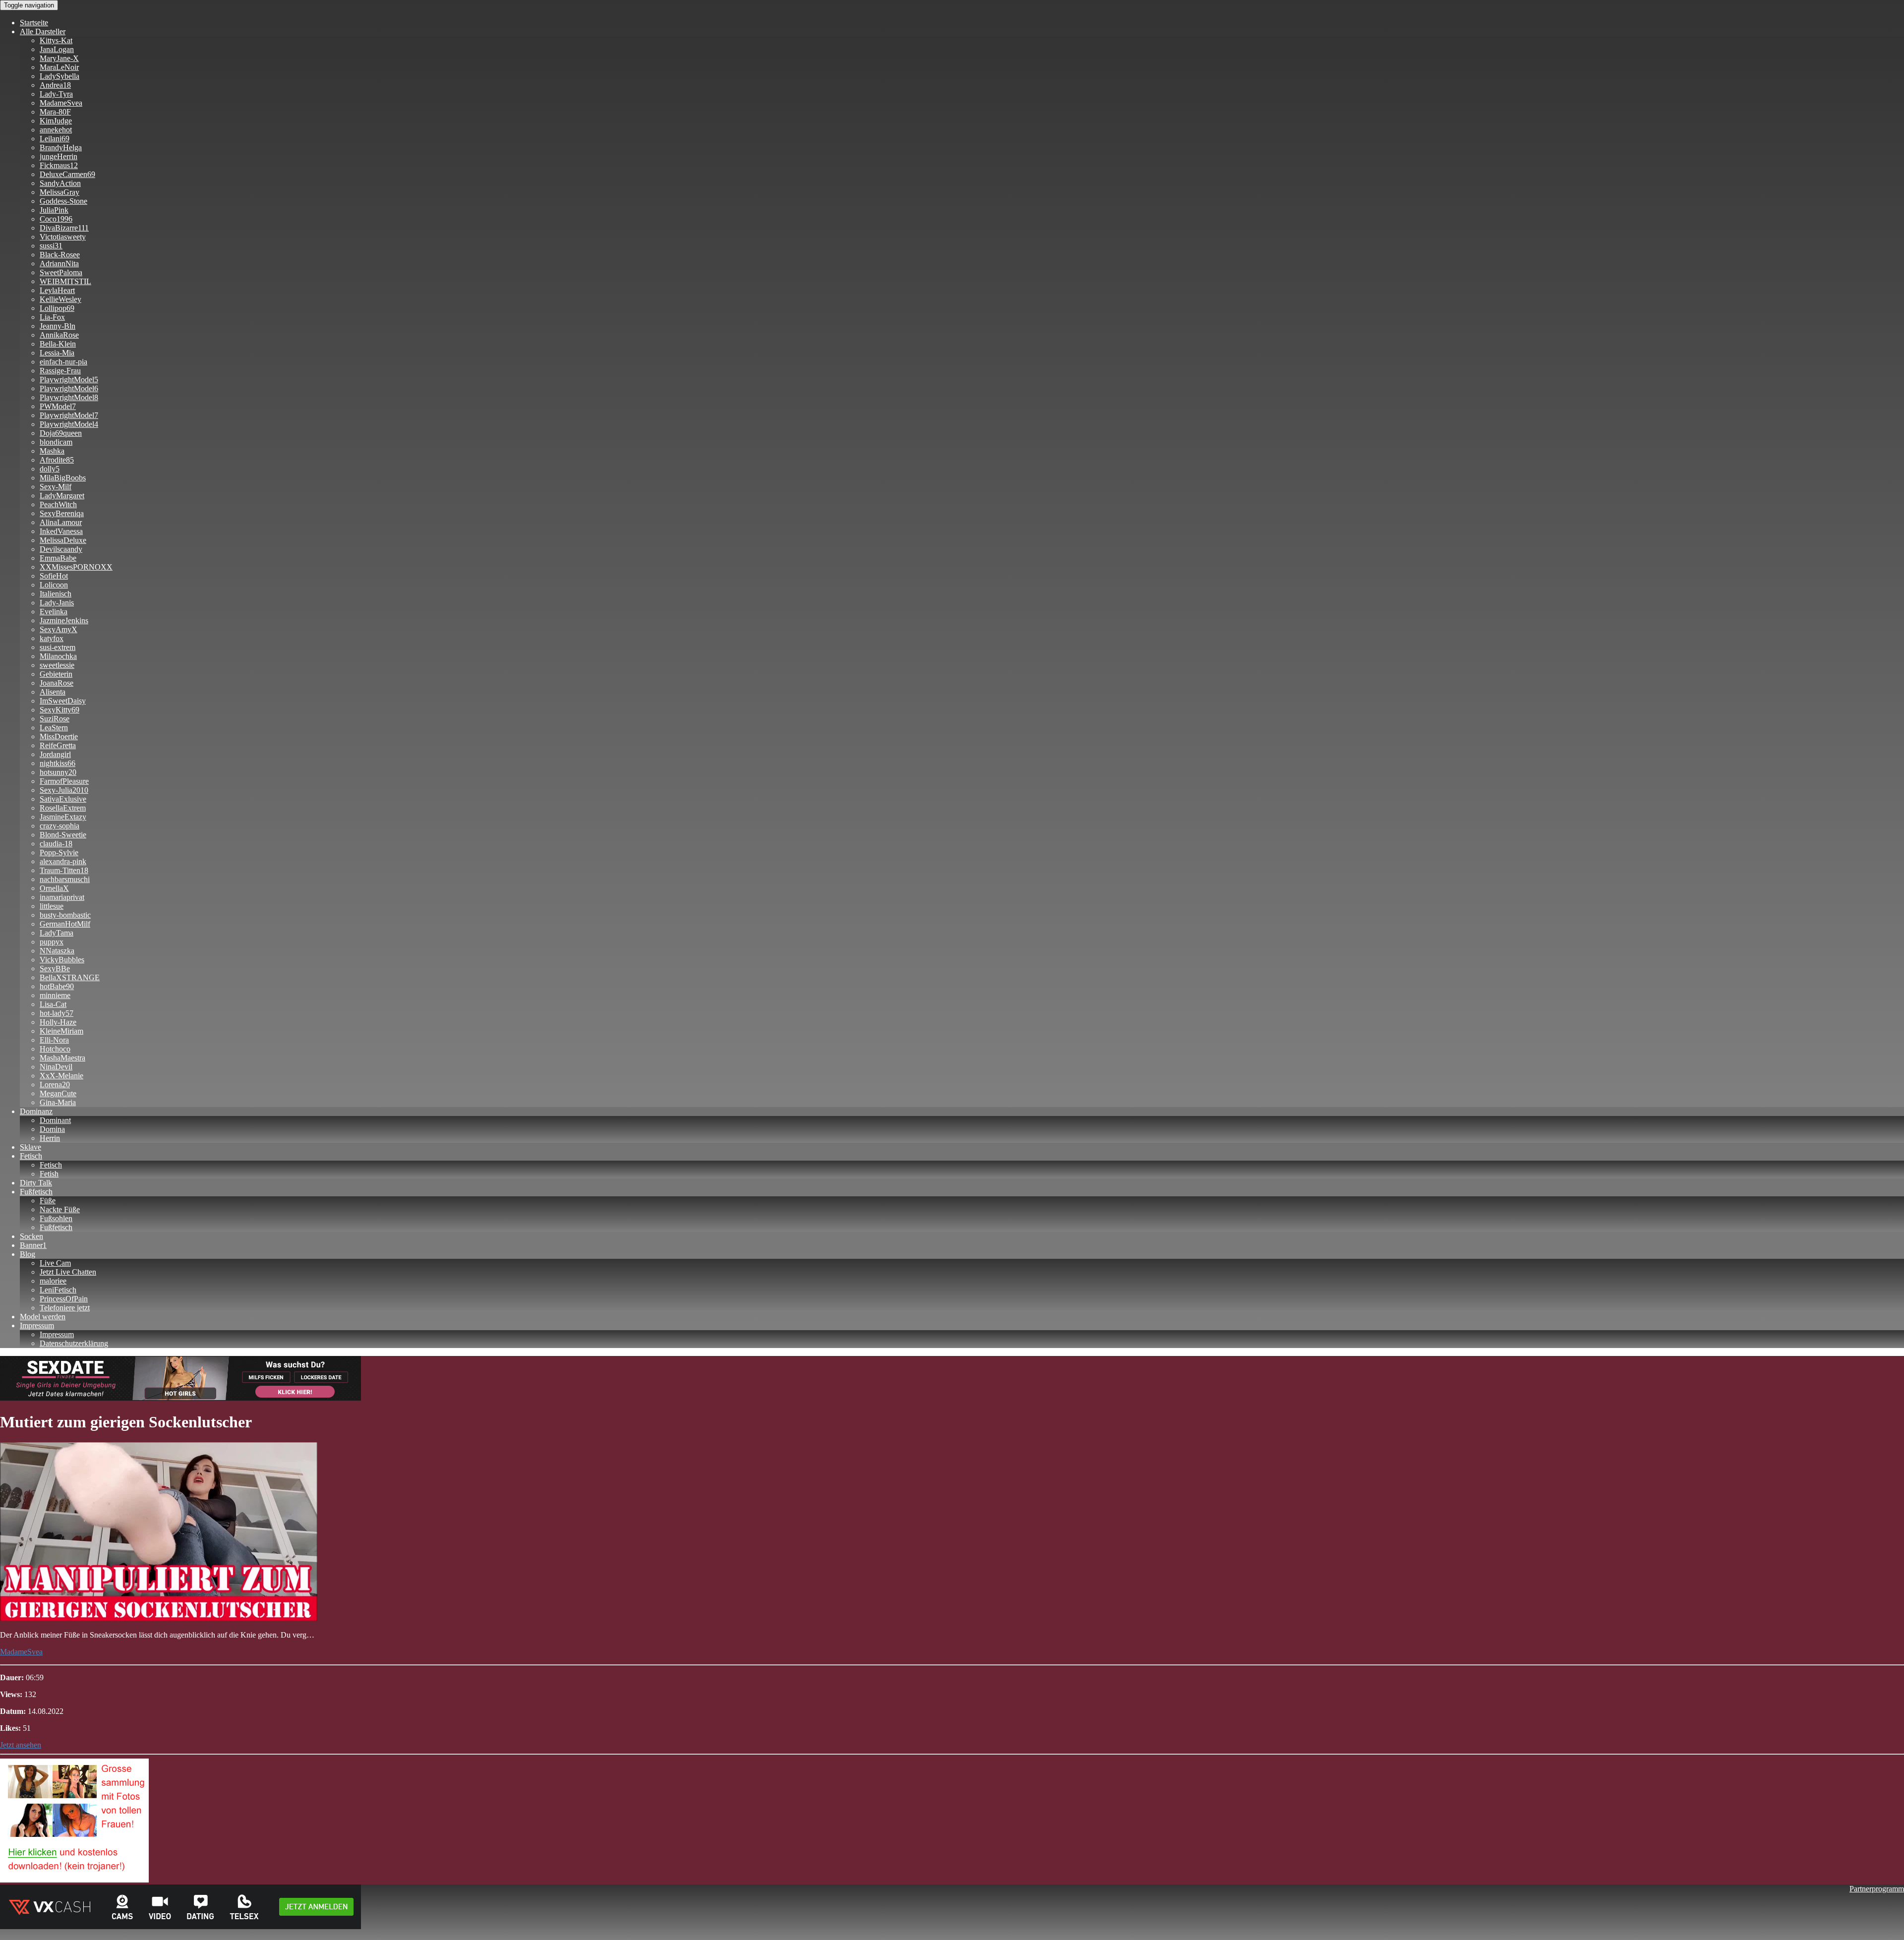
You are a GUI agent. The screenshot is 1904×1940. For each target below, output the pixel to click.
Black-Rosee (60, 255)
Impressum (37, 1325)
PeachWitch (58, 504)
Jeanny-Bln (58, 326)
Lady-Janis (57, 603)
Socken (31, 1236)
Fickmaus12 (59, 165)
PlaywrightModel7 (69, 415)
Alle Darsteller (43, 31)
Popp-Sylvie (59, 852)
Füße (48, 1201)
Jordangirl (55, 754)
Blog (28, 1254)
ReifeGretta (58, 745)
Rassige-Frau (60, 371)
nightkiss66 (58, 763)
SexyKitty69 (59, 710)
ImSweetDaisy (63, 701)
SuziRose (55, 719)
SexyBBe (55, 969)
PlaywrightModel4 (69, 424)
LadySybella (59, 76)
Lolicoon (54, 585)
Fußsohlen (56, 1218)
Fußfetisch (36, 1192)
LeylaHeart (57, 290)
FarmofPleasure (64, 781)
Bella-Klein (58, 344)
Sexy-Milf (56, 487)
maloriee (53, 1281)
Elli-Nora (54, 1040)
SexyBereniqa (62, 513)
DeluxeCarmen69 (67, 174)
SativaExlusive (63, 799)
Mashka (52, 451)
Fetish (49, 1174)
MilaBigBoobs (63, 478)
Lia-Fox (52, 317)
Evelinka (54, 612)
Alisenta (53, 692)
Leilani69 (55, 139)
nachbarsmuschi (65, 879)
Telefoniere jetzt (65, 1308)
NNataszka (57, 951)
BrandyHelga (61, 147)
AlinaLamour (61, 522)
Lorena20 (55, 1085)
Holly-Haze (58, 1022)
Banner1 (33, 1245)
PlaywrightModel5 (69, 380)
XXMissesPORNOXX (76, 567)
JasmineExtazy (63, 817)
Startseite (34, 23)
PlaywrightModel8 (69, 397)
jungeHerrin (59, 156)
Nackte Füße (60, 1209)
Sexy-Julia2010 (64, 790)
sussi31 (51, 246)
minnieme (55, 995)
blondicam (56, 442)
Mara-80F (55, 112)
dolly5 (50, 469)
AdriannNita (59, 264)
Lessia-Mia (57, 353)
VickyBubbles (62, 960)
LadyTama (57, 933)
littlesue (52, 906)
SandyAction (60, 183)
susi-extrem (58, 647)
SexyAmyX (59, 629)
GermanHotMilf (65, 924)
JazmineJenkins (64, 620)
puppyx (52, 942)
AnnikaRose (59, 335)
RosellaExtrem (63, 808)
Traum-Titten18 (64, 870)
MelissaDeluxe (63, 540)
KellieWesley (60, 299)
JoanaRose (57, 683)
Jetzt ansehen (21, 1745)
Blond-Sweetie (63, 835)
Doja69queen (61, 433)
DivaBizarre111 (64, 228)
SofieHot (54, 576)
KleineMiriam (61, 1031)
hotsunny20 (58, 772)
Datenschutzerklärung (74, 1343)
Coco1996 (56, 219)
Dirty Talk (36, 1183)
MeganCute (58, 1093)
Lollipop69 (57, 308)
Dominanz (36, 1111)
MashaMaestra (62, 1058)
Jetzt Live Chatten (68, 1272)
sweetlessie (57, 665)
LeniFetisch (58, 1290)
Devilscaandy (61, 549)
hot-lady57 (57, 1013)
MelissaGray (59, 192)
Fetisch (31, 1156)
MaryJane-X (59, 58)
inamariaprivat (62, 897)
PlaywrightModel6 (69, 388)
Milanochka (58, 656)
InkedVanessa (61, 531)
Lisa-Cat (53, 1004)
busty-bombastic (65, 915)
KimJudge (56, 121)
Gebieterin (56, 674)
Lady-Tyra (56, 94)
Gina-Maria (58, 1102)
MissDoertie (59, 736)
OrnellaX (54, 888)
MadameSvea (61, 103)
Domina (52, 1129)
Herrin (50, 1138)
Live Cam (55, 1263)
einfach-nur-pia (63, 362)
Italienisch (56, 594)
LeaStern (54, 728)
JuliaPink (54, 210)
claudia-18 (56, 844)
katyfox (52, 638)
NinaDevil (56, 1067)
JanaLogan (57, 49)
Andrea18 (55, 85)
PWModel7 (58, 406)
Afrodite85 (57, 460)
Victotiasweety (63, 237)
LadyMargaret (62, 496)
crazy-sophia (59, 826)
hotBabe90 (57, 986)
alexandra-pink (63, 861)
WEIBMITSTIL (65, 281)
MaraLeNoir (59, 67)
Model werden (43, 1317)
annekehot (56, 130)
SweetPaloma (61, 272)
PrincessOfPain (64, 1299)
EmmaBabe (58, 558)
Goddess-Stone (63, 201)
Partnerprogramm (1877, 1889)
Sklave (30, 1147)
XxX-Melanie (61, 1076)
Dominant (55, 1120)
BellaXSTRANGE (70, 977)
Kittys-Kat (56, 40)
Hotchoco (55, 1049)
